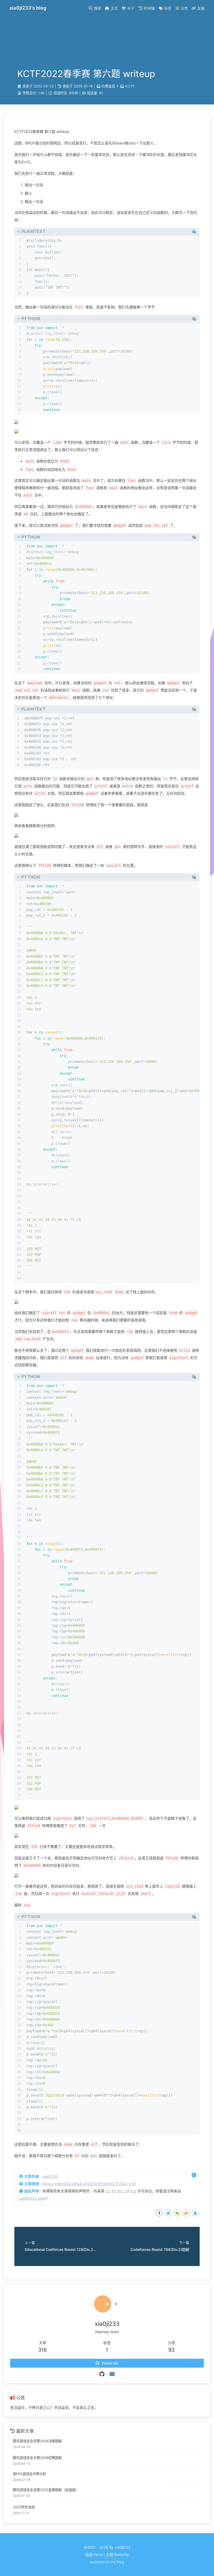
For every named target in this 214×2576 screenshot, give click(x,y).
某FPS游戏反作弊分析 (29, 2474)
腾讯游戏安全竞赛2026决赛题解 (37, 2441)
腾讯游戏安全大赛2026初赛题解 (37, 2458)
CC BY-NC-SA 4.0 (121, 2191)
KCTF (130, 86)
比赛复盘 (108, 86)
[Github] (102, 2374)
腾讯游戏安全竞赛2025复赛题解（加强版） (46, 2490)
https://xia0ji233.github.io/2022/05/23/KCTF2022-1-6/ (89, 2184)
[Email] (112, 2374)
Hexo (98, 2554)
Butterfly (122, 2554)
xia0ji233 (50, 2176)
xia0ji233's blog (32, 2198)
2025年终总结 (24, 2507)
